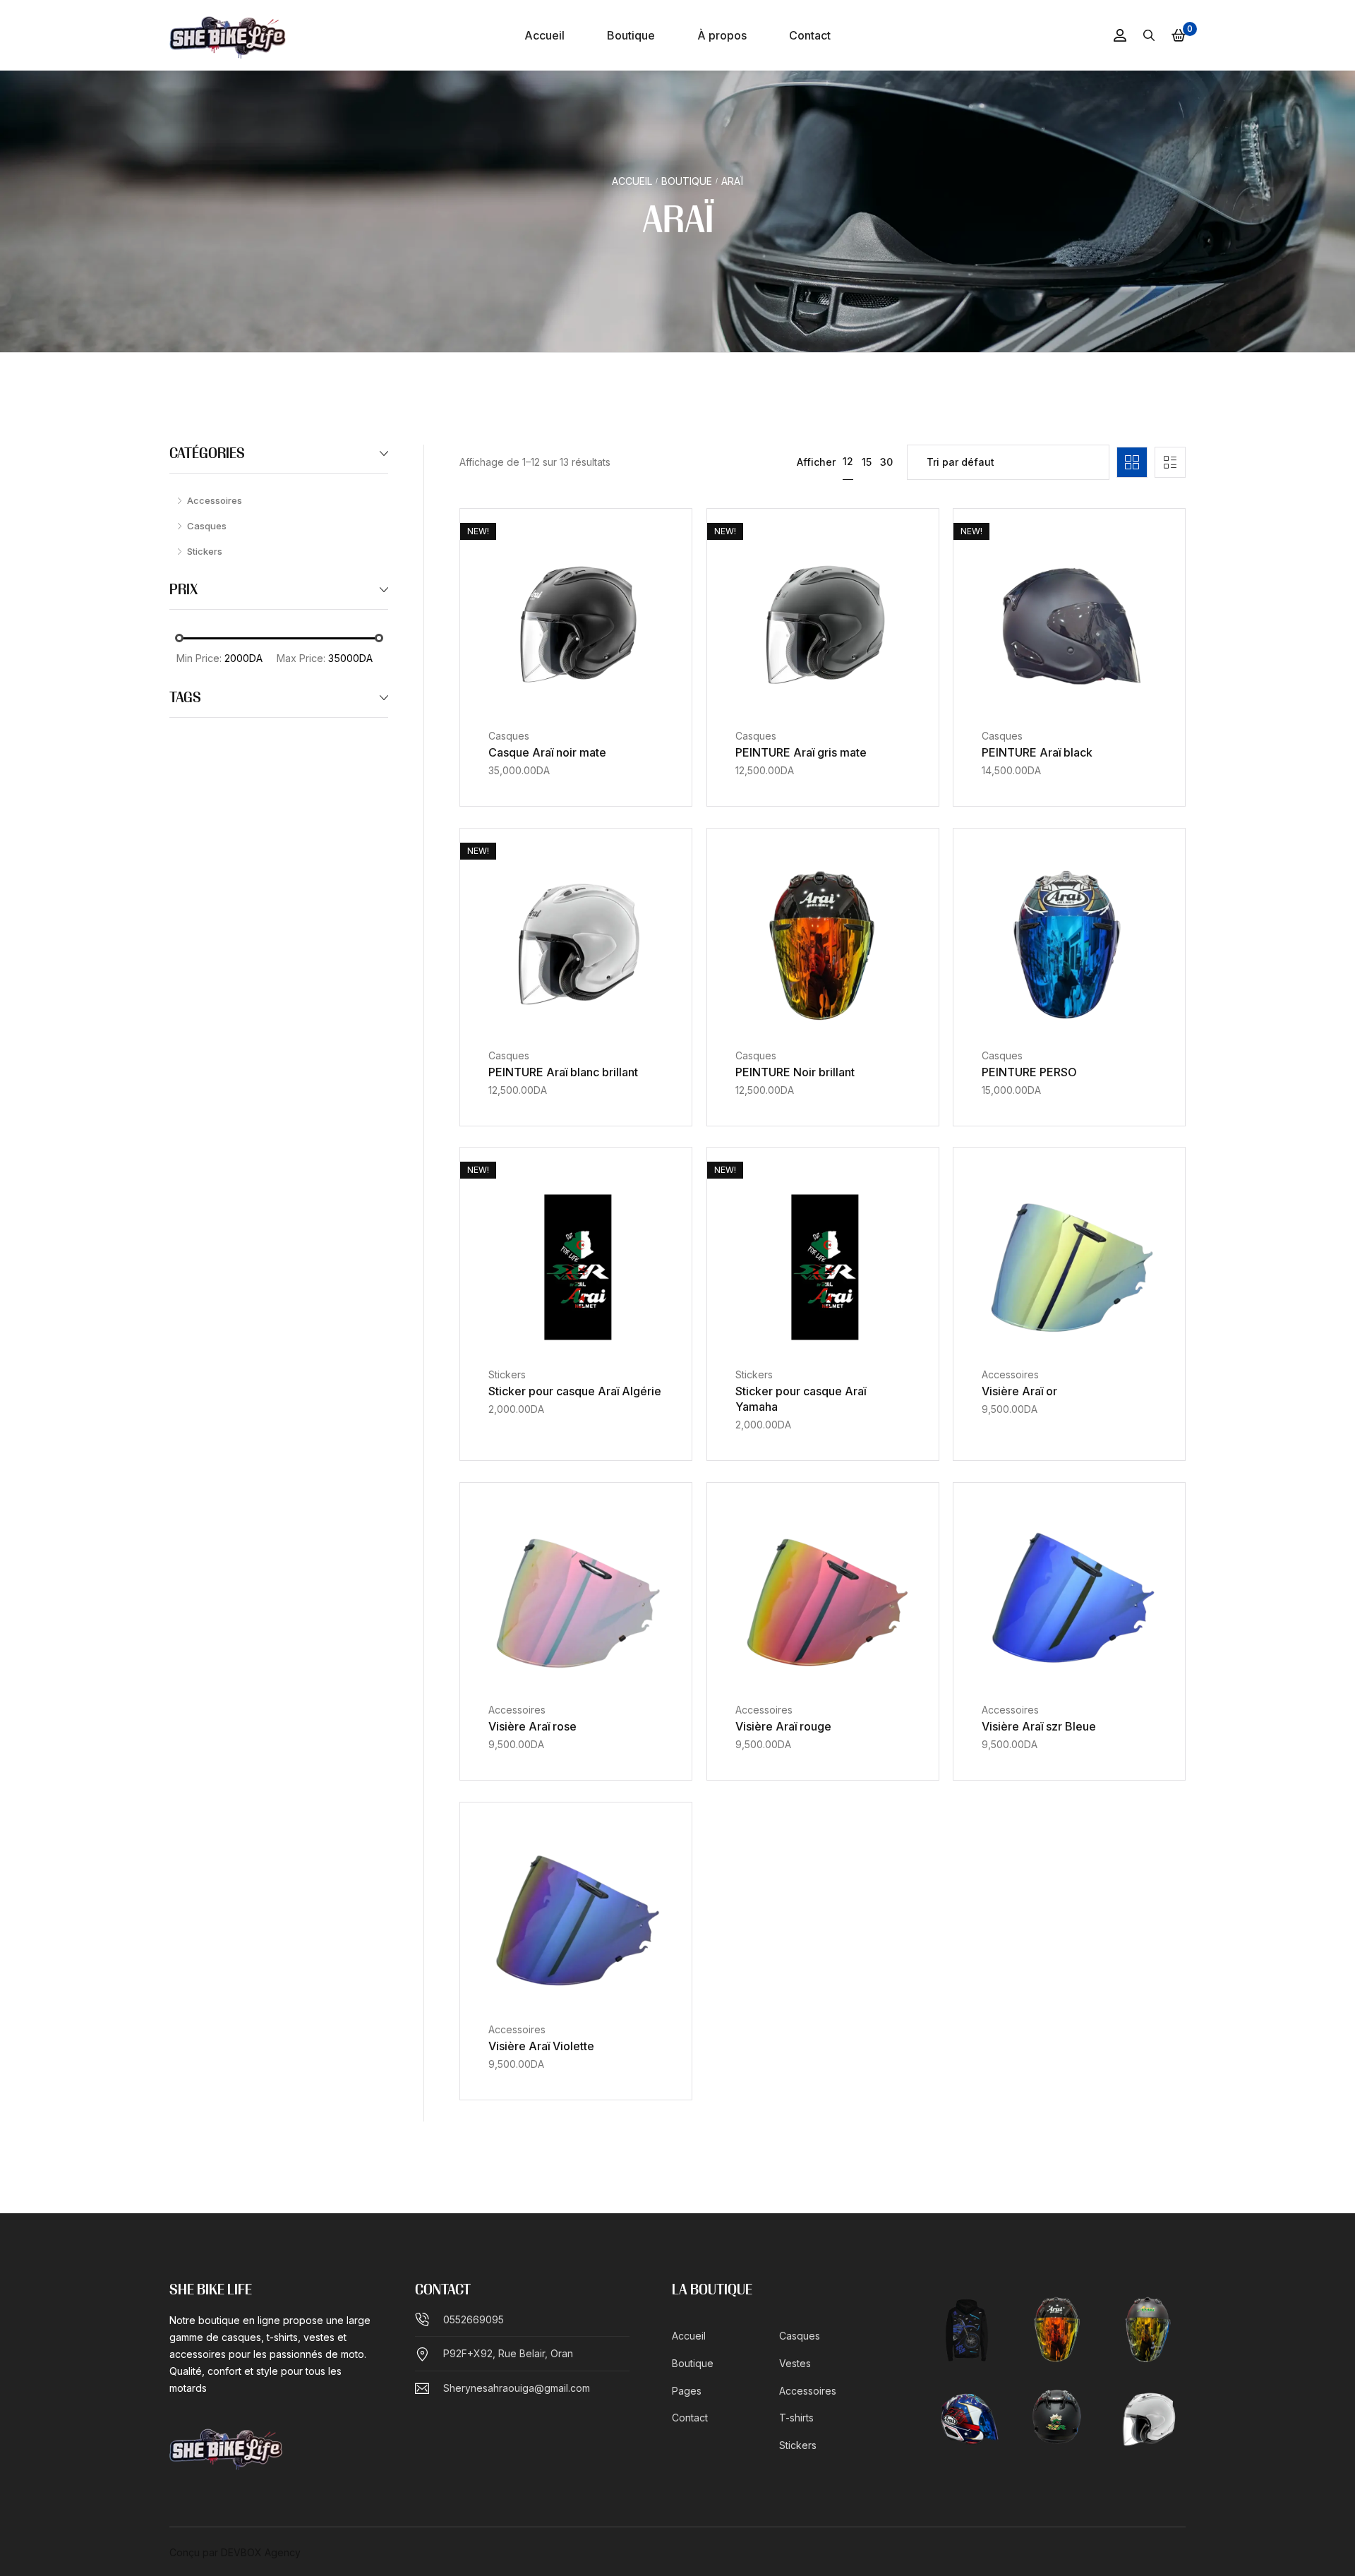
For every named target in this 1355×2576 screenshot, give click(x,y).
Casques (509, 736)
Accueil (632, 181)
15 (867, 462)
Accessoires (1010, 1374)
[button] (559, 706)
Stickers (507, 1374)
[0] (1179, 35)
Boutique (687, 181)
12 (848, 461)
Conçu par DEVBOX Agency (235, 2552)
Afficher (816, 462)
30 (886, 462)
